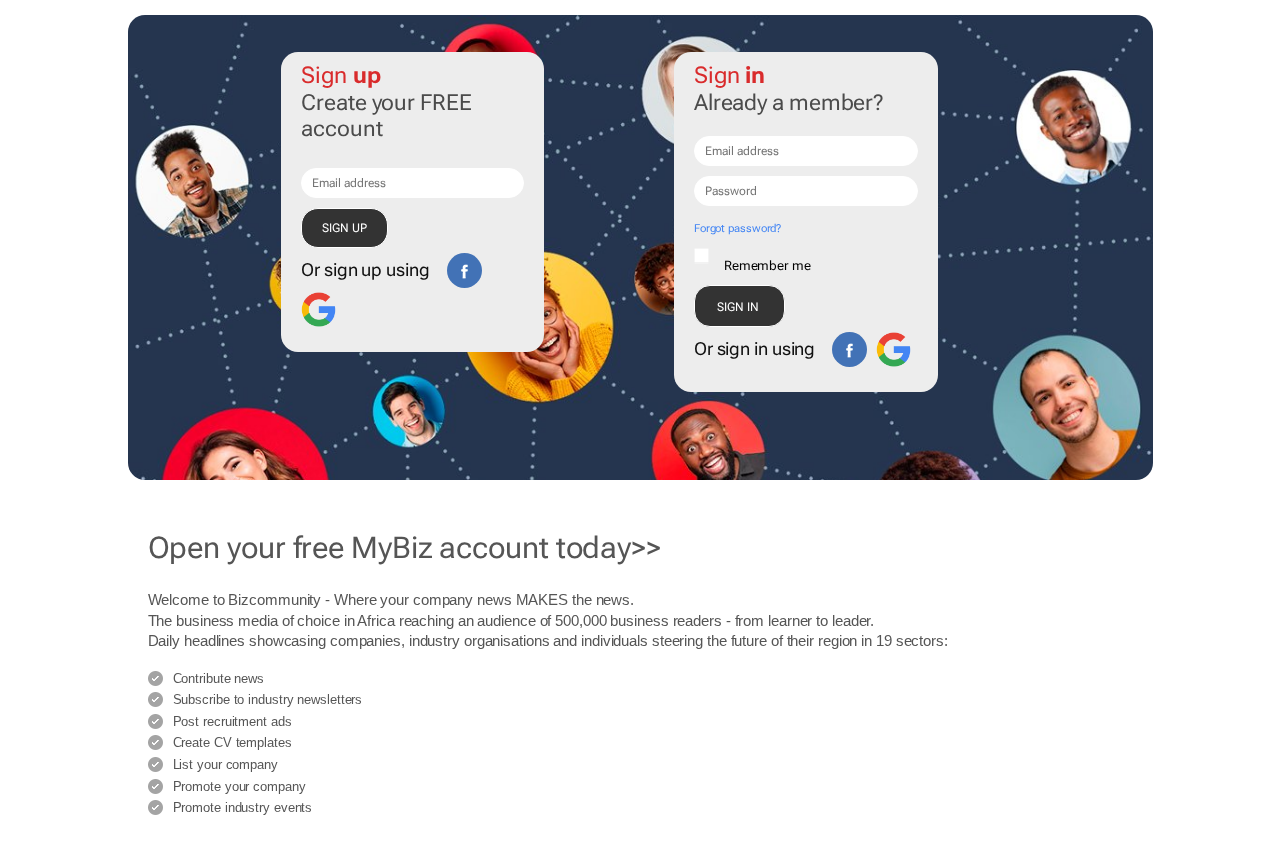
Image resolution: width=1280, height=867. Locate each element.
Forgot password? (737, 228)
